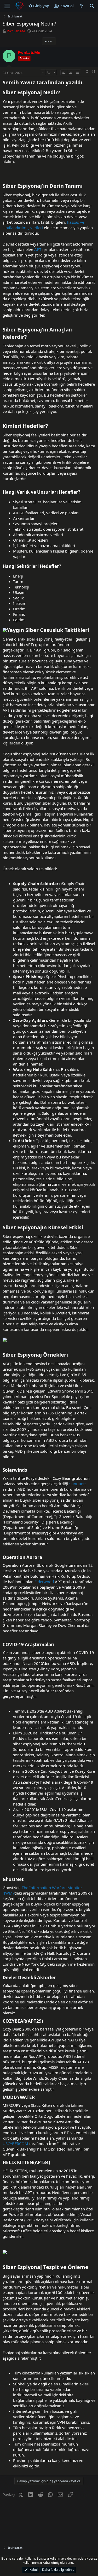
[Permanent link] (86, 83)
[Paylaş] (86, 72)
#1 (93, 71)
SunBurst (77, 1484)
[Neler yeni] (81, 6)
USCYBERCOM (15, 2143)
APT (38, 249)
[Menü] (7, 6)
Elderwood (44, 1582)
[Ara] (92, 6)
